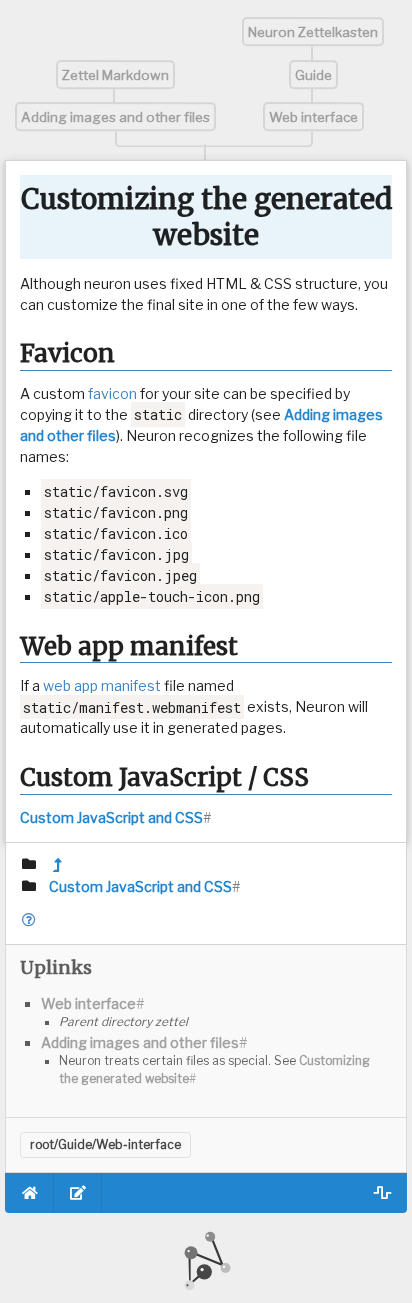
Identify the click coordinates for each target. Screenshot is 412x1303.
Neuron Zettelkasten (313, 32)
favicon (112, 393)
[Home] (29, 1193)
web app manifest (102, 685)
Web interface (313, 117)
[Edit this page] (78, 1193)
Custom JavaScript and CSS (111, 817)
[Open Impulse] (382, 1193)
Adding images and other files (115, 117)
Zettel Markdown (115, 75)
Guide (313, 75)
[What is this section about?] (30, 919)
